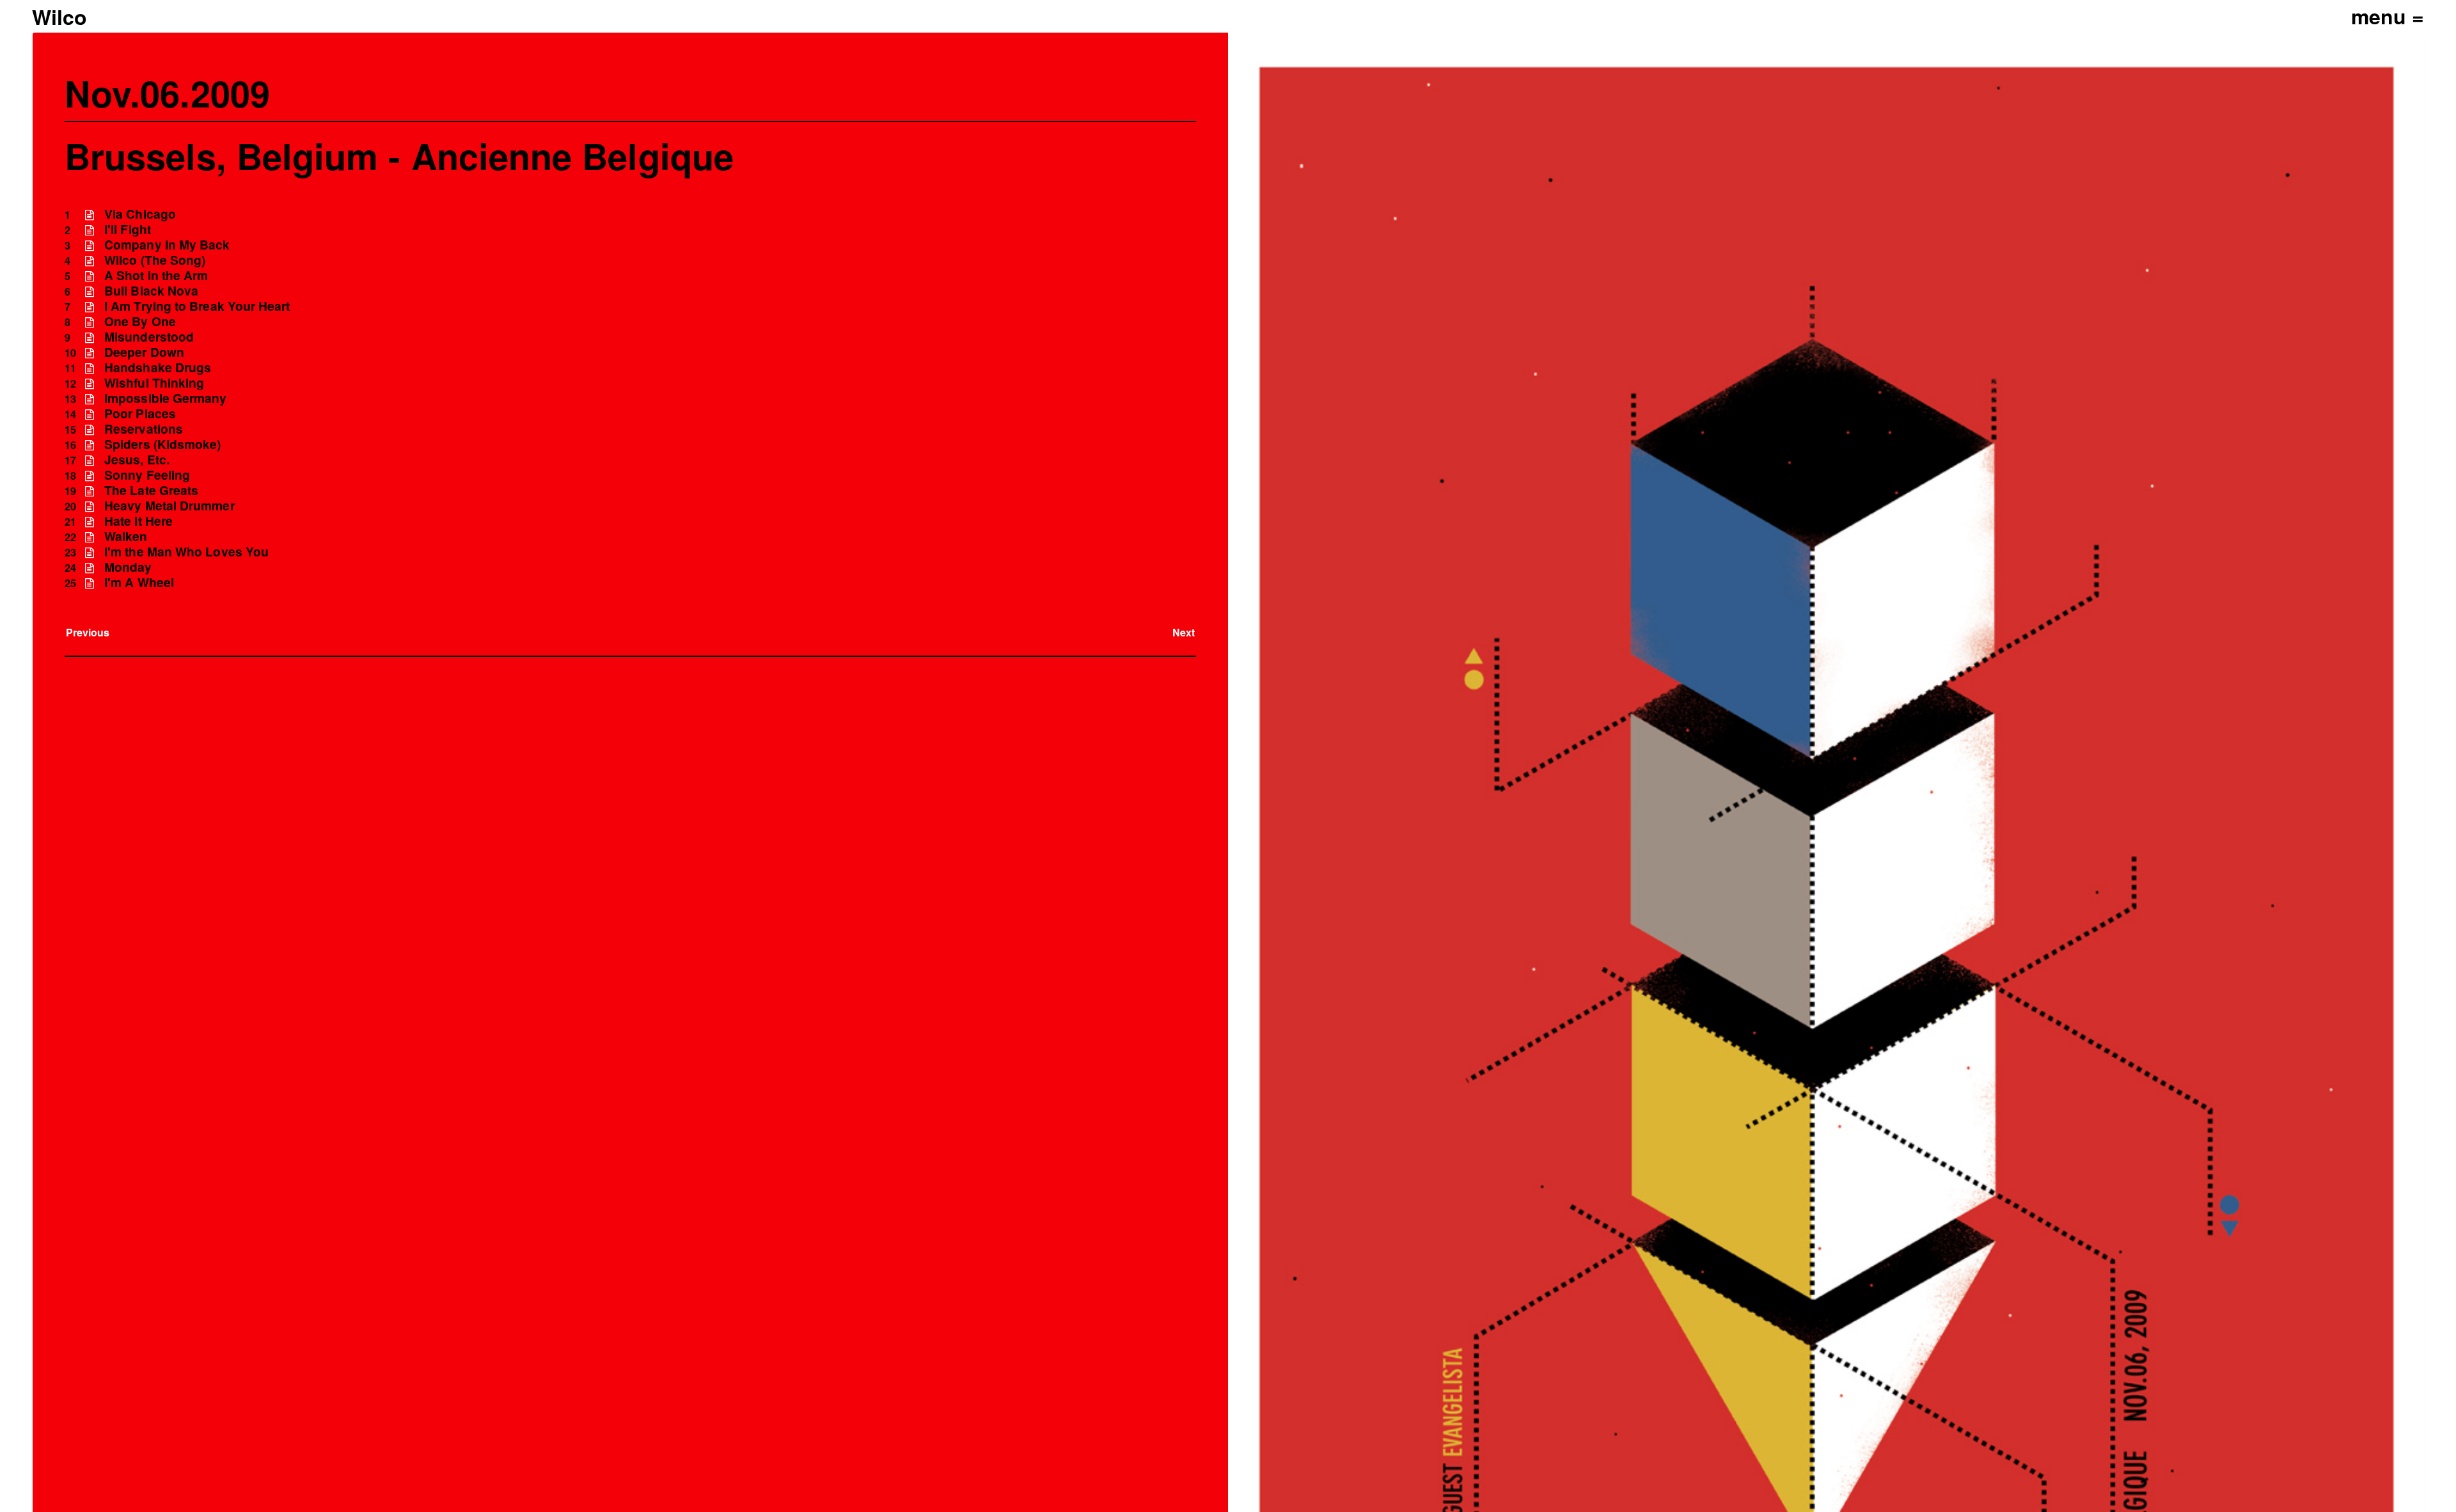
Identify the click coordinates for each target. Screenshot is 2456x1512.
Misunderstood (149, 337)
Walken (126, 536)
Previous (88, 632)
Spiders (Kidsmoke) (162, 444)
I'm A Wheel (139, 582)
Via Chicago (140, 214)
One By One (140, 321)
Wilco (59, 17)
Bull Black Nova (151, 291)
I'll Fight (128, 229)
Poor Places (140, 413)
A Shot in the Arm (156, 275)
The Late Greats (151, 490)
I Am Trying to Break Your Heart (197, 306)
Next (1184, 632)
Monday (128, 567)
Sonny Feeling (147, 475)
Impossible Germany (165, 398)
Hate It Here (138, 521)
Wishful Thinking (154, 383)
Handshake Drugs (158, 367)
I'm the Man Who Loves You (186, 552)
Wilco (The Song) (155, 260)
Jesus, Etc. (137, 460)
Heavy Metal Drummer (169, 506)
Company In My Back (167, 245)
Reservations (144, 429)
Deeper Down (144, 352)
